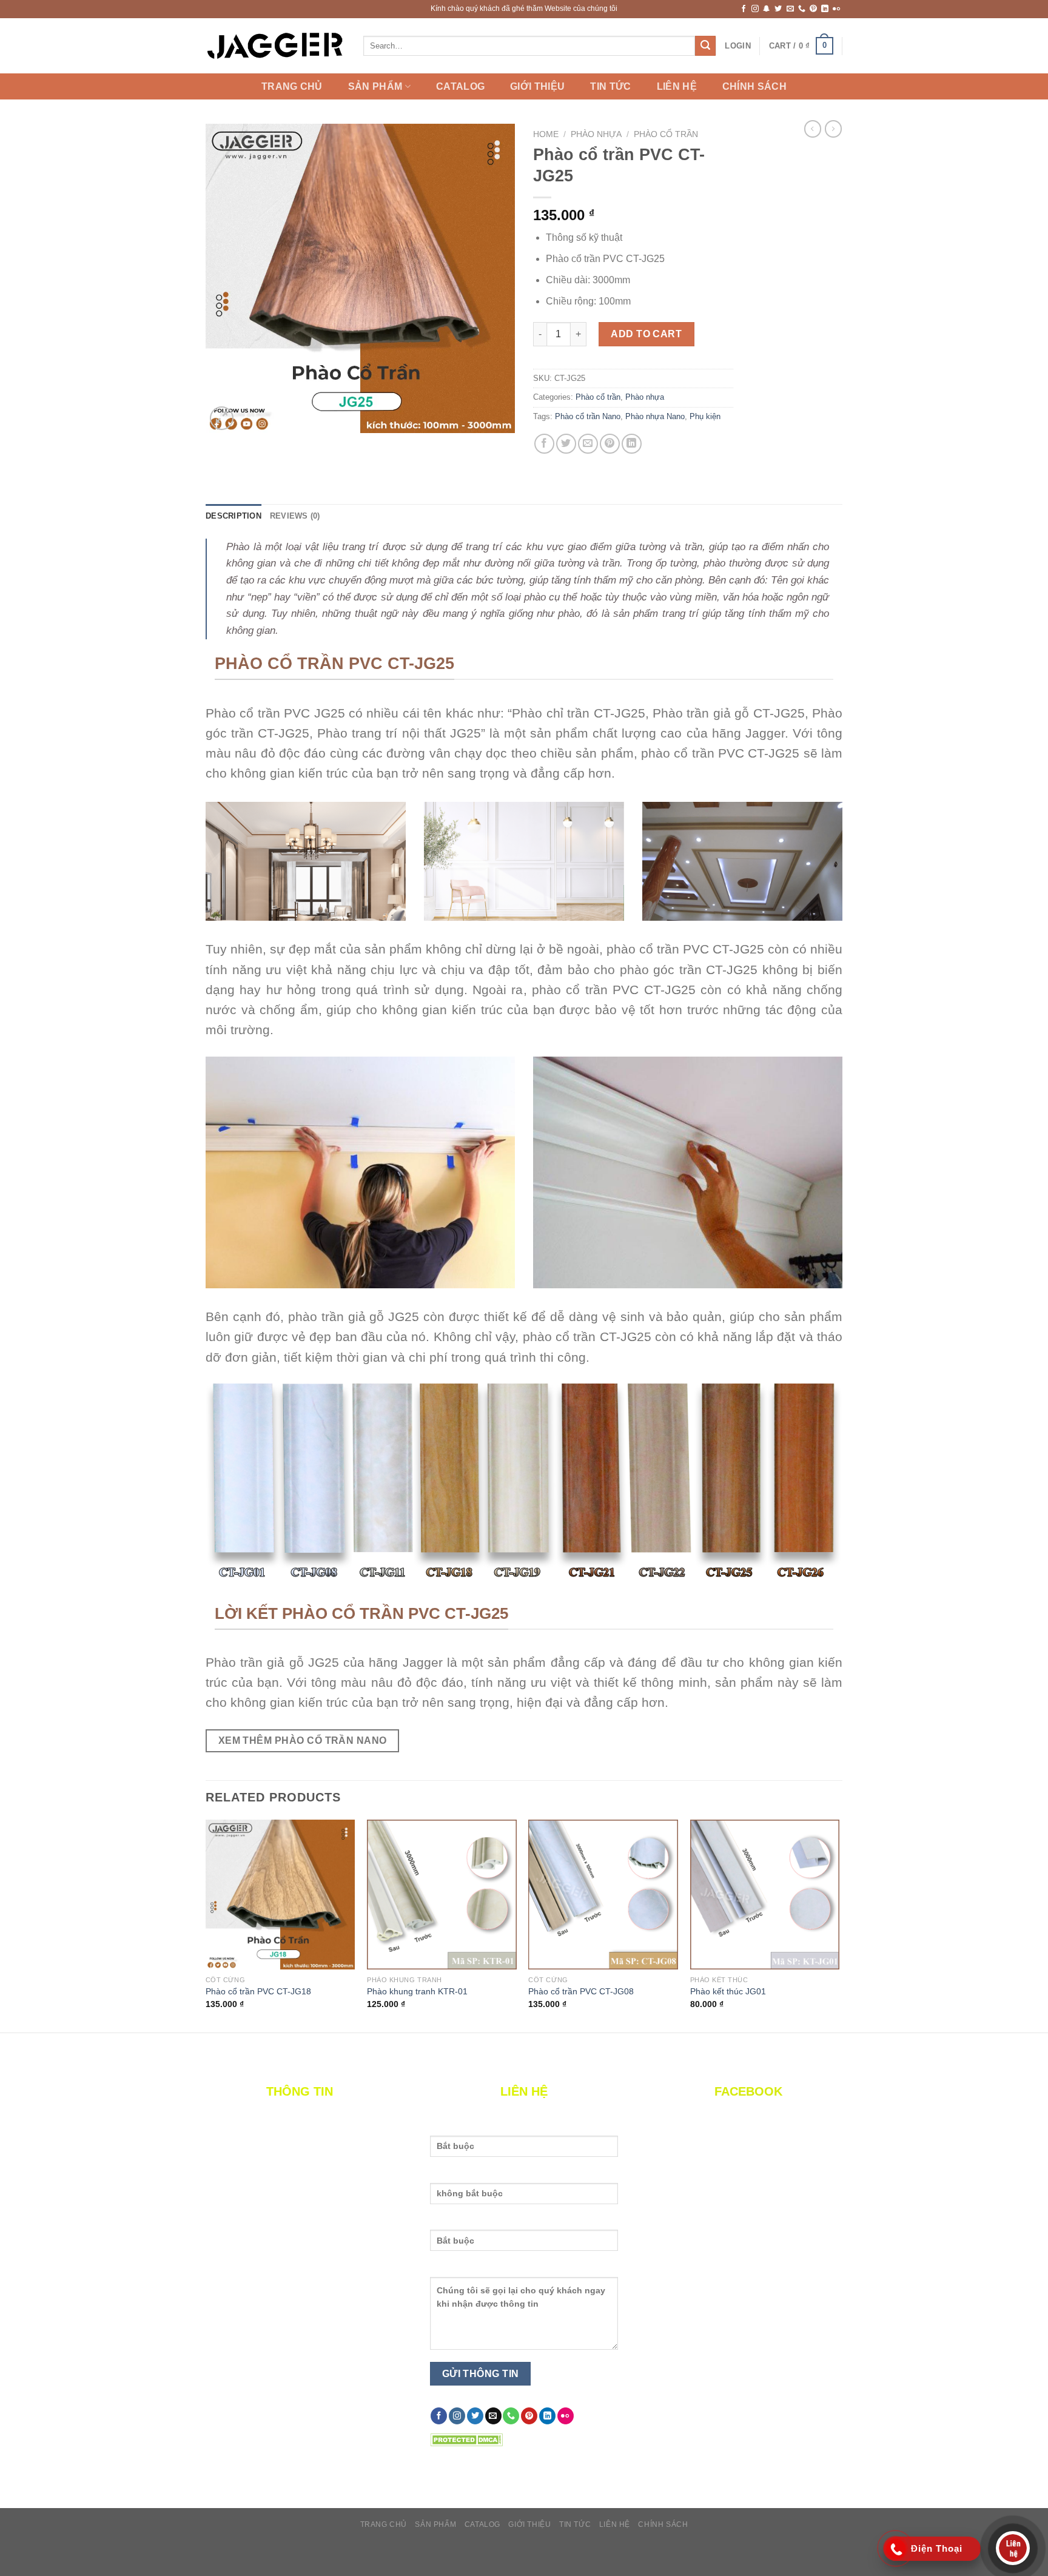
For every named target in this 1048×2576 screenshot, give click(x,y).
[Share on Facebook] (544, 444)
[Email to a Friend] (588, 444)
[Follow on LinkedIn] (825, 9)
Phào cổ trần (666, 134)
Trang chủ (292, 87)
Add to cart (646, 334)
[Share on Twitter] (566, 444)
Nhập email (453, 2176)
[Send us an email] (790, 9)
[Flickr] (836, 9)
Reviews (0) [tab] (295, 516)
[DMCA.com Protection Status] (466, 2439)
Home (546, 134)
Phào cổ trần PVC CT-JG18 (258, 1991)
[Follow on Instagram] (755, 9)
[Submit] (705, 46)
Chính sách (754, 87)
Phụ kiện (705, 416)
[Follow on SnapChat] (767, 9)
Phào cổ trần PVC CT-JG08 (581, 1991)
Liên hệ (677, 87)
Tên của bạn (456, 2128)
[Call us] (802, 9)
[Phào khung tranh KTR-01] (442, 1895)
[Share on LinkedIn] (632, 444)
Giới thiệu (537, 87)
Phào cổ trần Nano (588, 416)
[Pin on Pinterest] (610, 444)
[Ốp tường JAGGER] (275, 46)
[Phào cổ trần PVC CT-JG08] (603, 1895)
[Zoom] (222, 418)
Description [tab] (233, 516)
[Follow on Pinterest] (813, 9)
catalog (460, 87)
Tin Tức (610, 87)
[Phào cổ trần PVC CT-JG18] (280, 1895)
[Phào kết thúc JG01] (765, 1895)
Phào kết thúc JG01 (728, 1991)
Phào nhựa (596, 134)
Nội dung (449, 2270)
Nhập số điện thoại (469, 2222)
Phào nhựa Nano (655, 416)
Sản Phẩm (375, 86)
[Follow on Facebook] (744, 9)
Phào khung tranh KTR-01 (417, 1991)
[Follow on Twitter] (778, 9)
